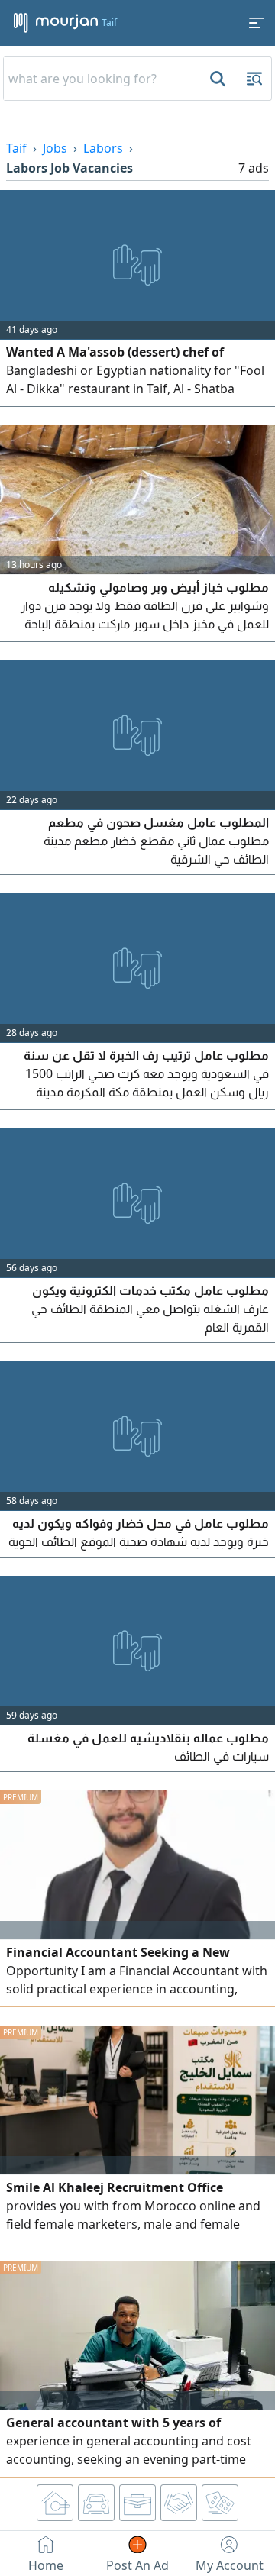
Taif (16, 148)
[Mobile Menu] (257, 23)
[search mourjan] (216, 79)
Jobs (55, 148)
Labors (103, 148)
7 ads (254, 168)
